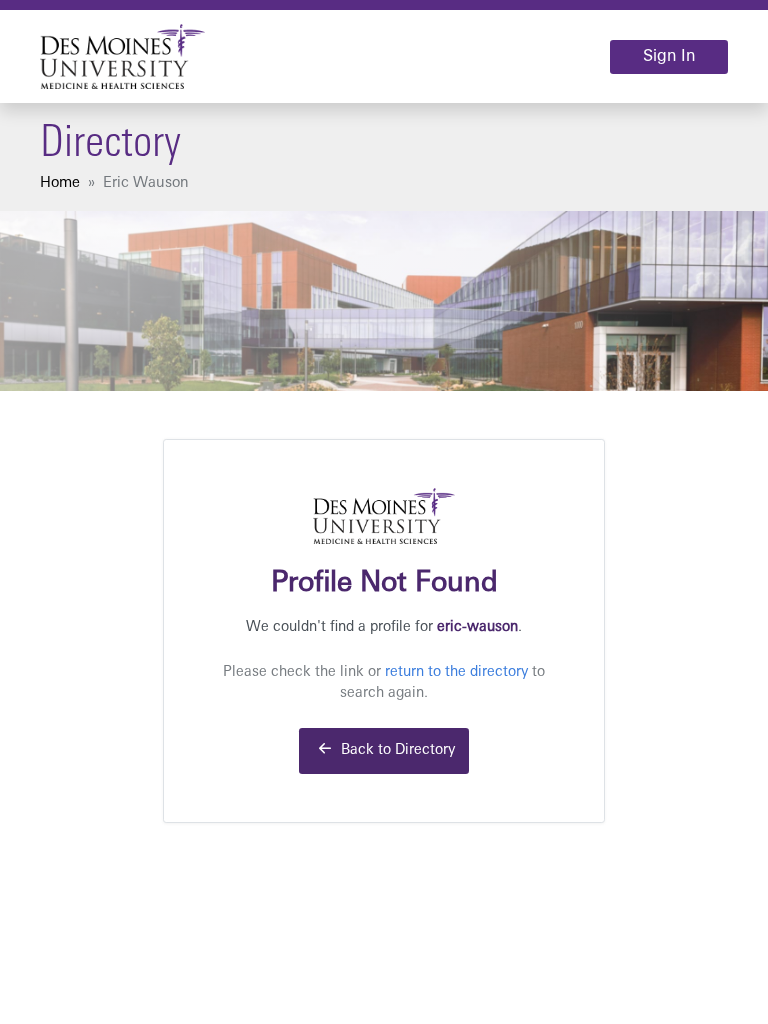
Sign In (669, 57)
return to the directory (456, 672)
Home (60, 183)
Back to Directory (396, 750)
